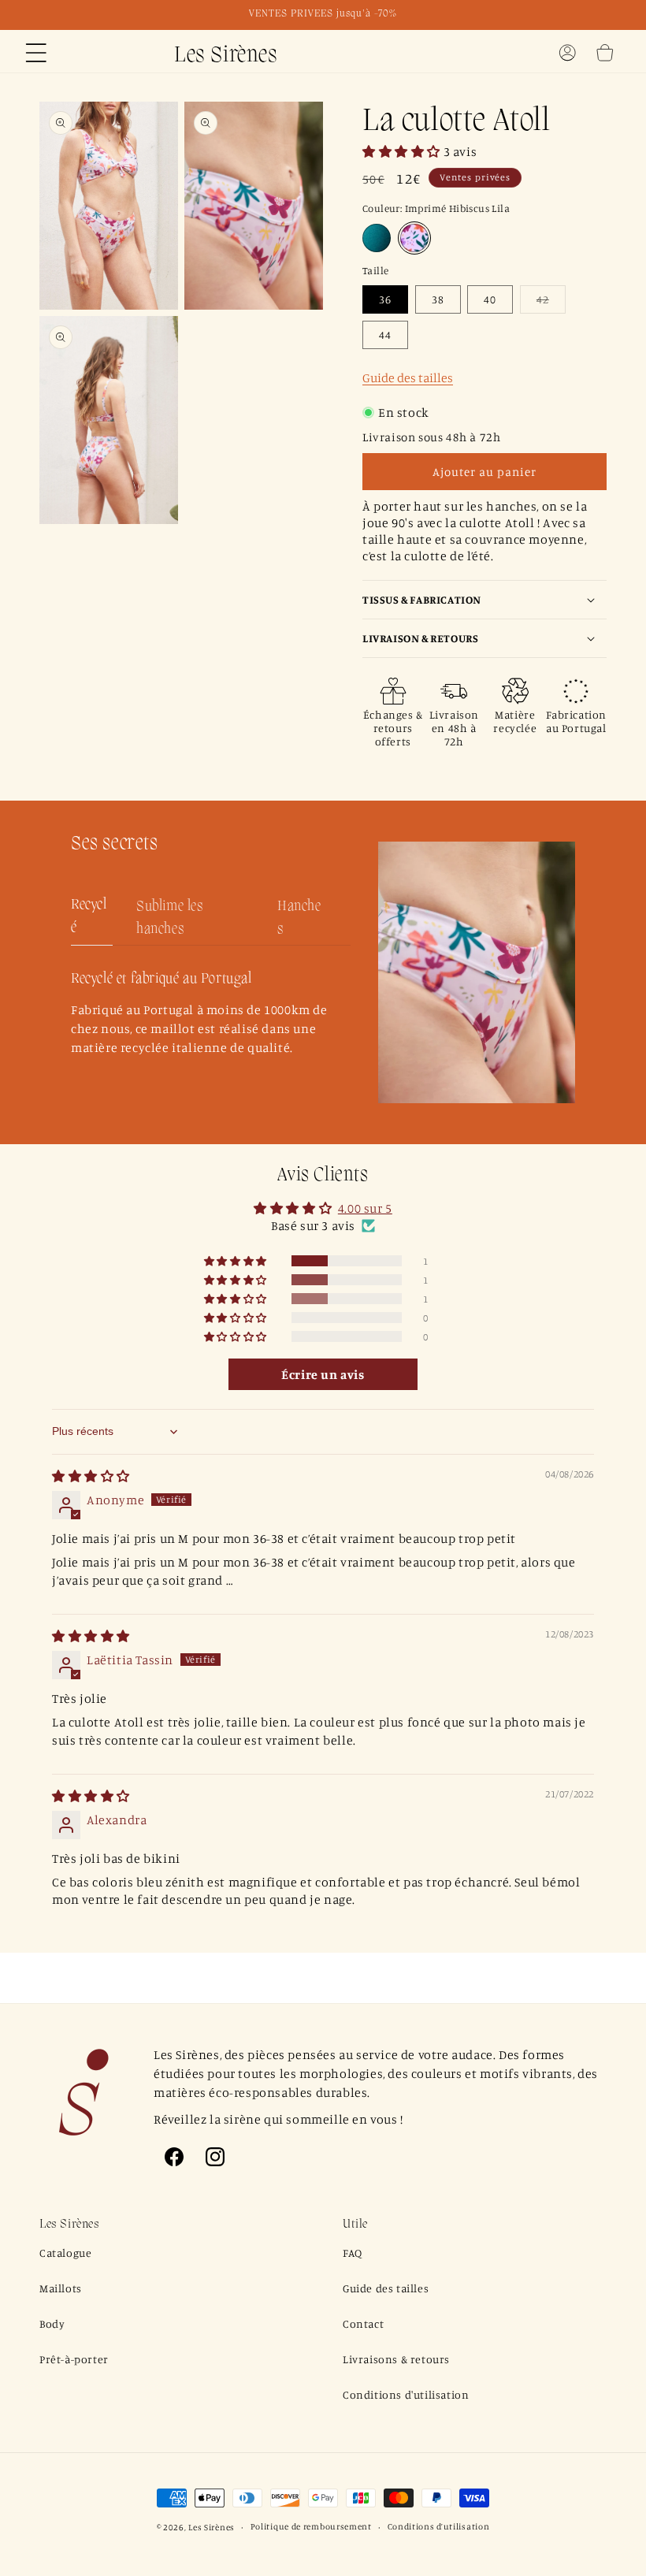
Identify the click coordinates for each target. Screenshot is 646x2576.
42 (551, 303)
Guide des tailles (408, 377)
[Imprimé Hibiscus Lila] (414, 238)
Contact (363, 2323)
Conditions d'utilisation (406, 2394)
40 (490, 299)
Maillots (61, 2288)
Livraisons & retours (396, 2359)
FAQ (353, 2253)
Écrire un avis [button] (323, 1374)
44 (385, 335)
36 (385, 299)
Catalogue (65, 2253)
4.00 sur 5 (365, 1208)
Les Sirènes (212, 2527)
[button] (36, 53)
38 (438, 299)
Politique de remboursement (311, 2526)
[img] (91, 1476)
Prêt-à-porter (74, 2359)
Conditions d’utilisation (439, 2526)
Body (52, 2323)
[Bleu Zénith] (377, 238)
